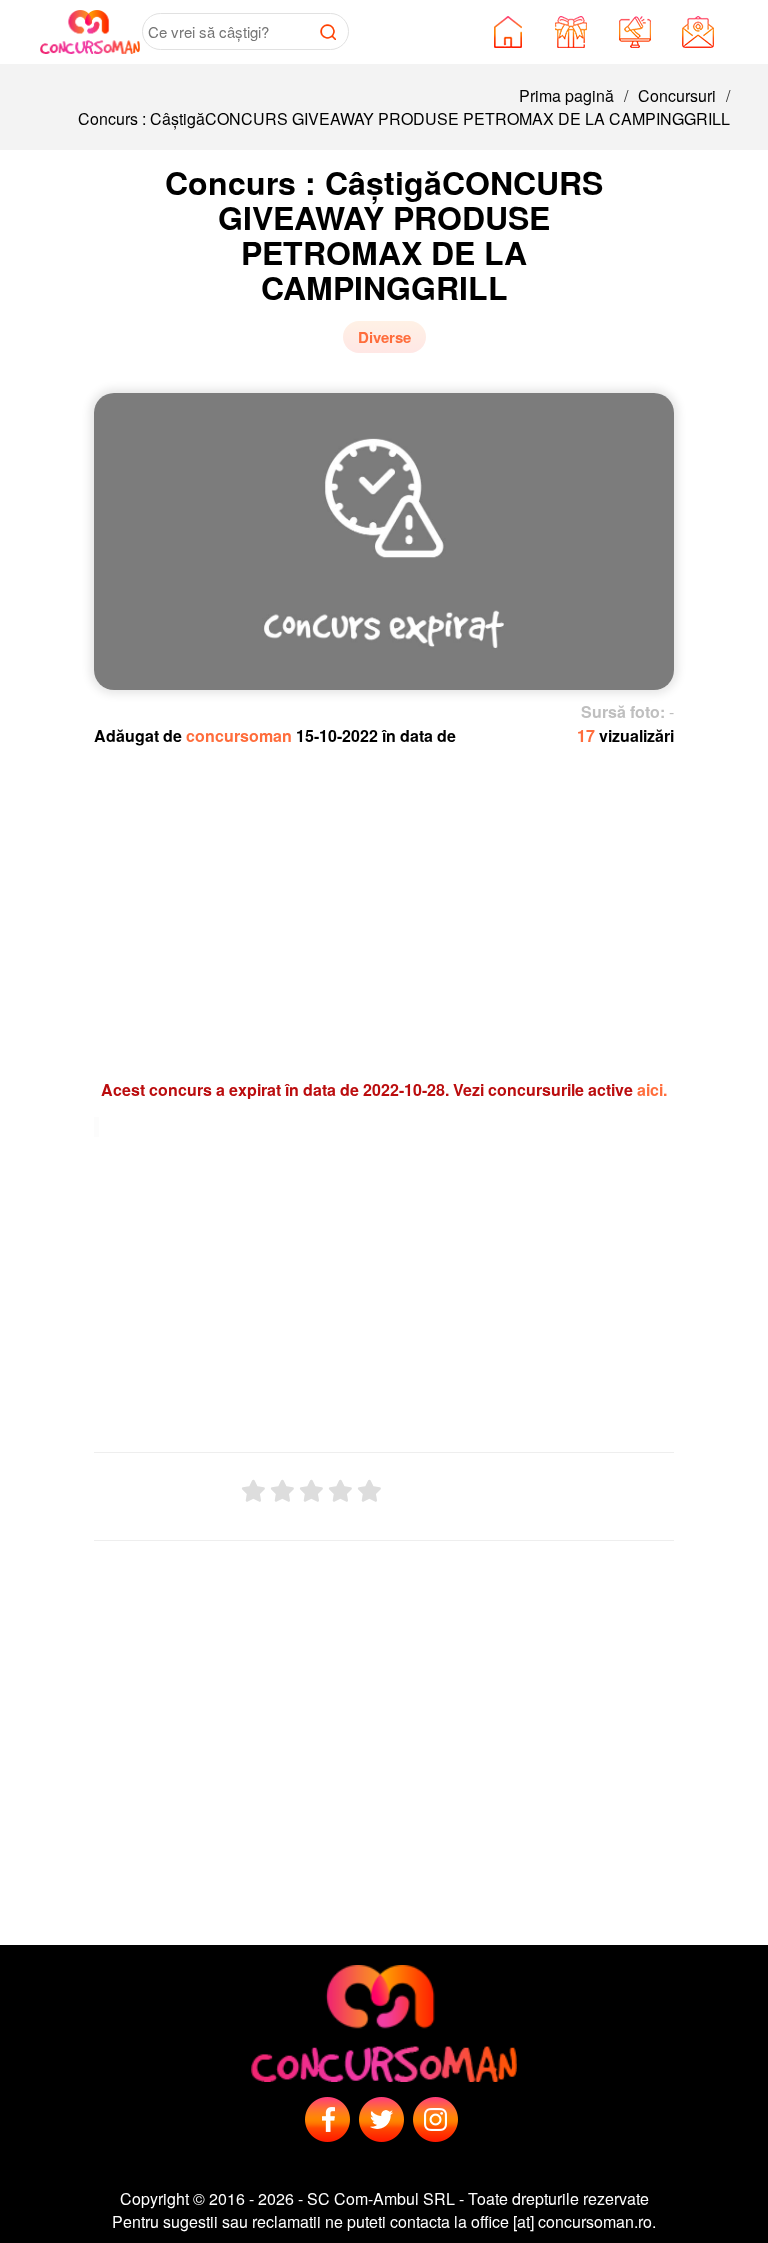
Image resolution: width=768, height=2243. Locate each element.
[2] (282, 1491)
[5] (369, 1491)
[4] (340, 1491)
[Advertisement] (384, 903)
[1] (253, 1491)
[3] (311, 1491)
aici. (652, 1089)
